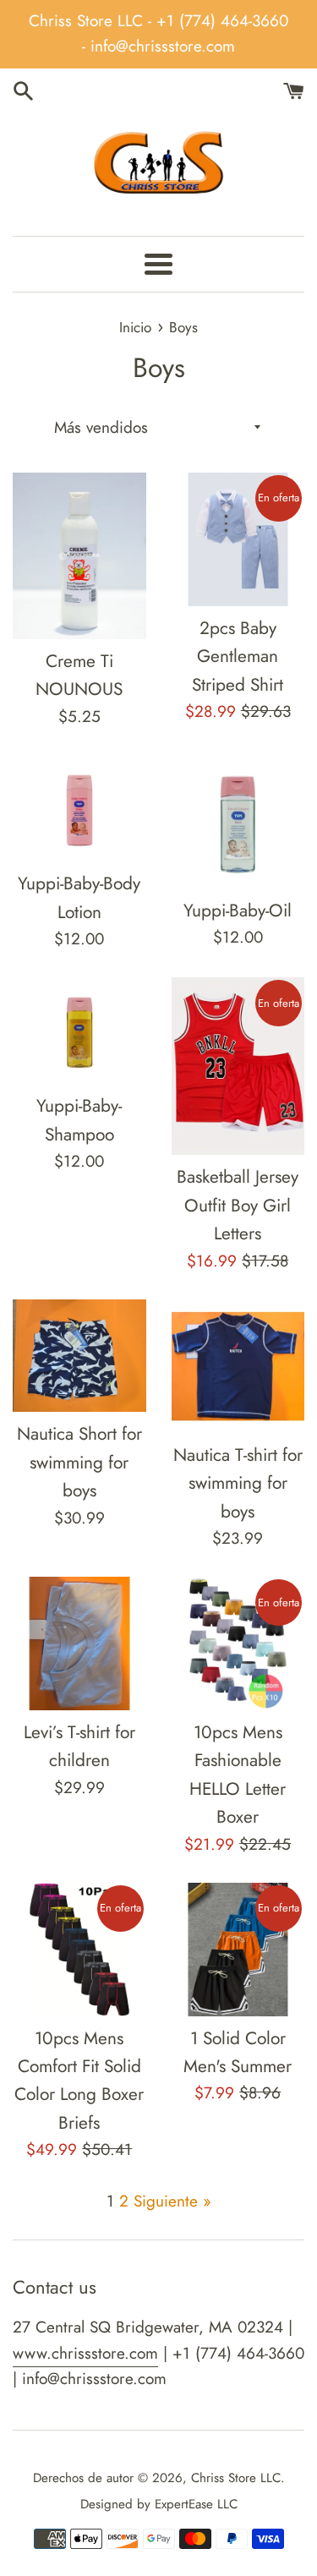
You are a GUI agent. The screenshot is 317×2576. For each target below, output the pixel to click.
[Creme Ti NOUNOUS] (79, 556)
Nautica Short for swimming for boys (79, 1462)
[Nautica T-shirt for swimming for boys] (238, 1366)
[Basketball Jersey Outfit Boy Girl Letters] (238, 1066)
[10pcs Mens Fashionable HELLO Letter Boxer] (238, 1643)
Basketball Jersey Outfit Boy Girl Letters (238, 1205)
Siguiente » (172, 2201)
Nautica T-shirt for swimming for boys (238, 1483)
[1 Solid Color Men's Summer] (238, 1950)
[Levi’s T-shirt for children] (79, 1643)
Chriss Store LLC (236, 2478)
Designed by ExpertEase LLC (159, 2504)
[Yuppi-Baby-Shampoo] (79, 1031)
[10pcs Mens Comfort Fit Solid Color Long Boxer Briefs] (79, 1950)
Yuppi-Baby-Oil (238, 911)
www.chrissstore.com (85, 2353)
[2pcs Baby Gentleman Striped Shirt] (238, 539)
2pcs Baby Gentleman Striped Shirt (238, 656)
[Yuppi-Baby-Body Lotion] (79, 808)
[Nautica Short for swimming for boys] (79, 1356)
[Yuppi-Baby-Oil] (238, 822)
